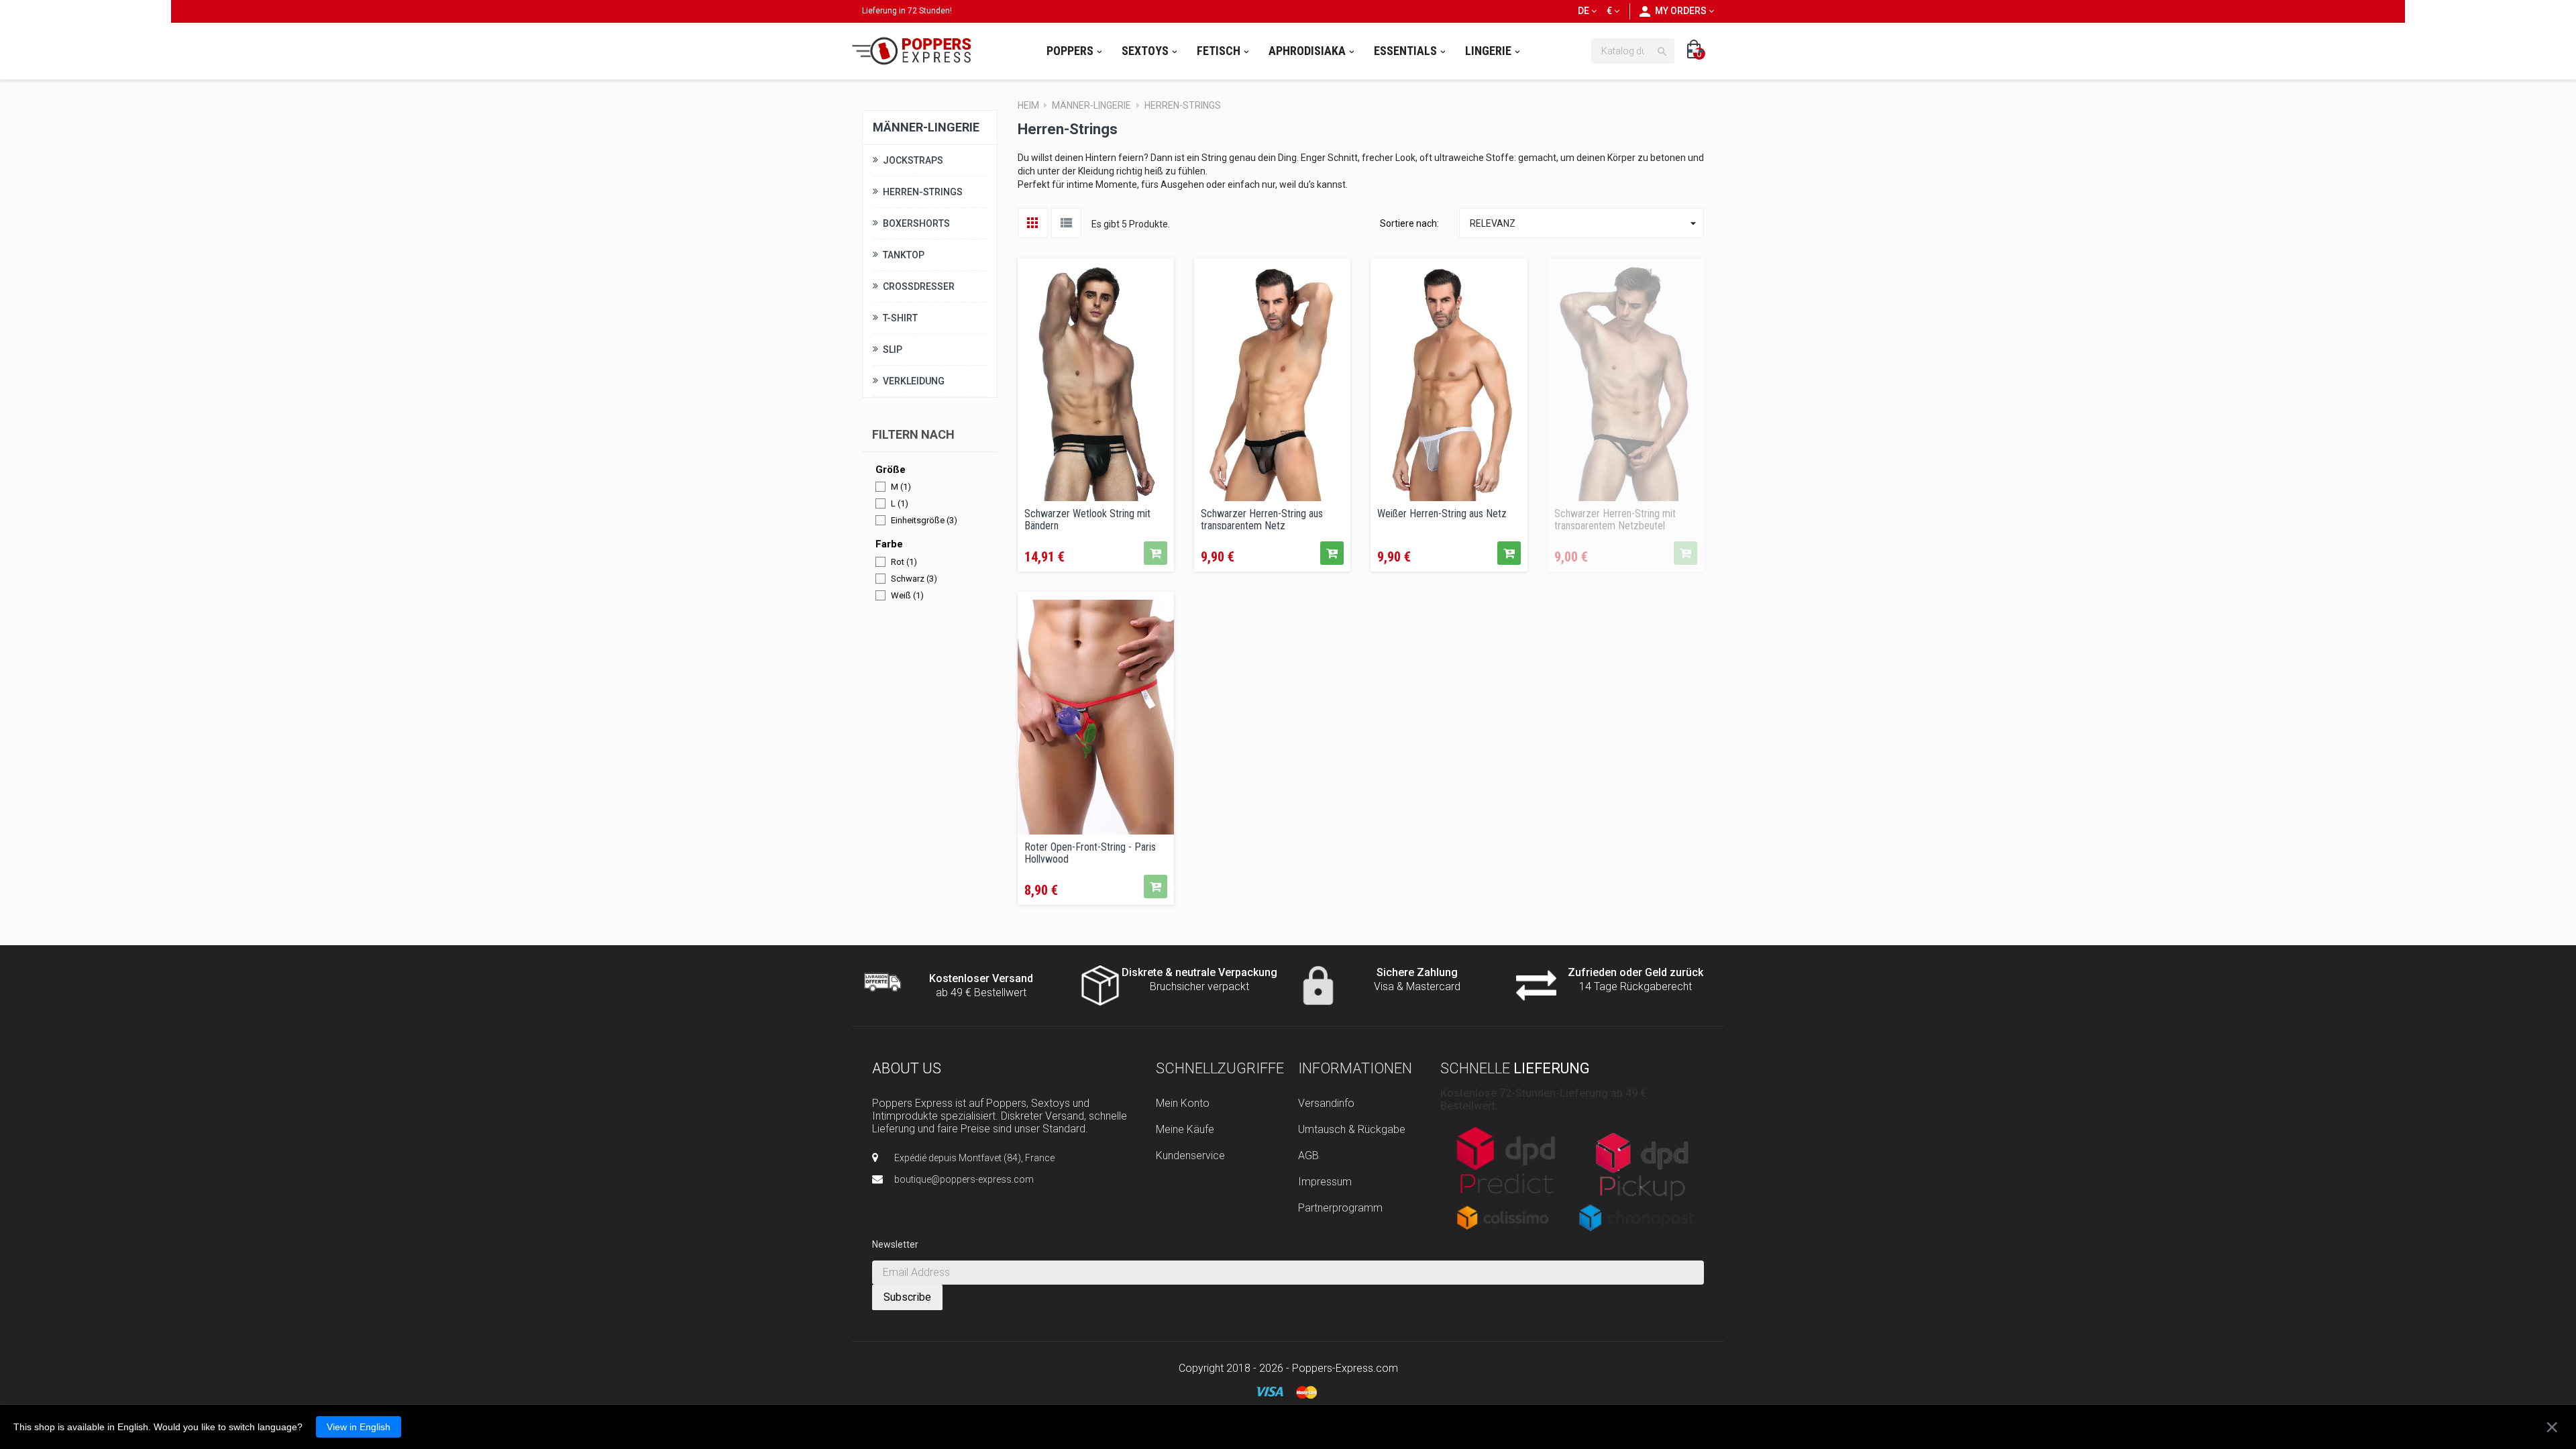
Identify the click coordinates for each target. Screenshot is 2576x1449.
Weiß (907, 595)
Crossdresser (919, 286)
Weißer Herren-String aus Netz (1442, 514)
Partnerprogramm (1340, 1208)
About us (907, 1068)
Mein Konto (1183, 1103)
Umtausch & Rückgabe (1352, 1129)
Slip (893, 350)
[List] (1066, 223)
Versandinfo (1326, 1103)
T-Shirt (900, 318)
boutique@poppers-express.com (964, 1179)
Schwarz (914, 579)
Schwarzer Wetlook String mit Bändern (1087, 519)
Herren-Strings (923, 192)
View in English (359, 1427)
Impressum (1325, 1182)
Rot (904, 562)
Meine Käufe (1185, 1129)
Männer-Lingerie (926, 127)
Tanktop (904, 255)
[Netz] (1033, 223)
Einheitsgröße (924, 520)
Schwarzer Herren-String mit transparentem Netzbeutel (1615, 519)
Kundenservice (1190, 1156)
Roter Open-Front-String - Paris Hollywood (1090, 852)
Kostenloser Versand (981, 978)
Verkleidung (914, 381)
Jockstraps (913, 160)
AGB (1308, 1156)
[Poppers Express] (916, 51)
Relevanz (1585, 223)
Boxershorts (916, 223)
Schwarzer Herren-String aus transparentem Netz (1262, 519)
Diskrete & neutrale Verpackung (1199, 972)
